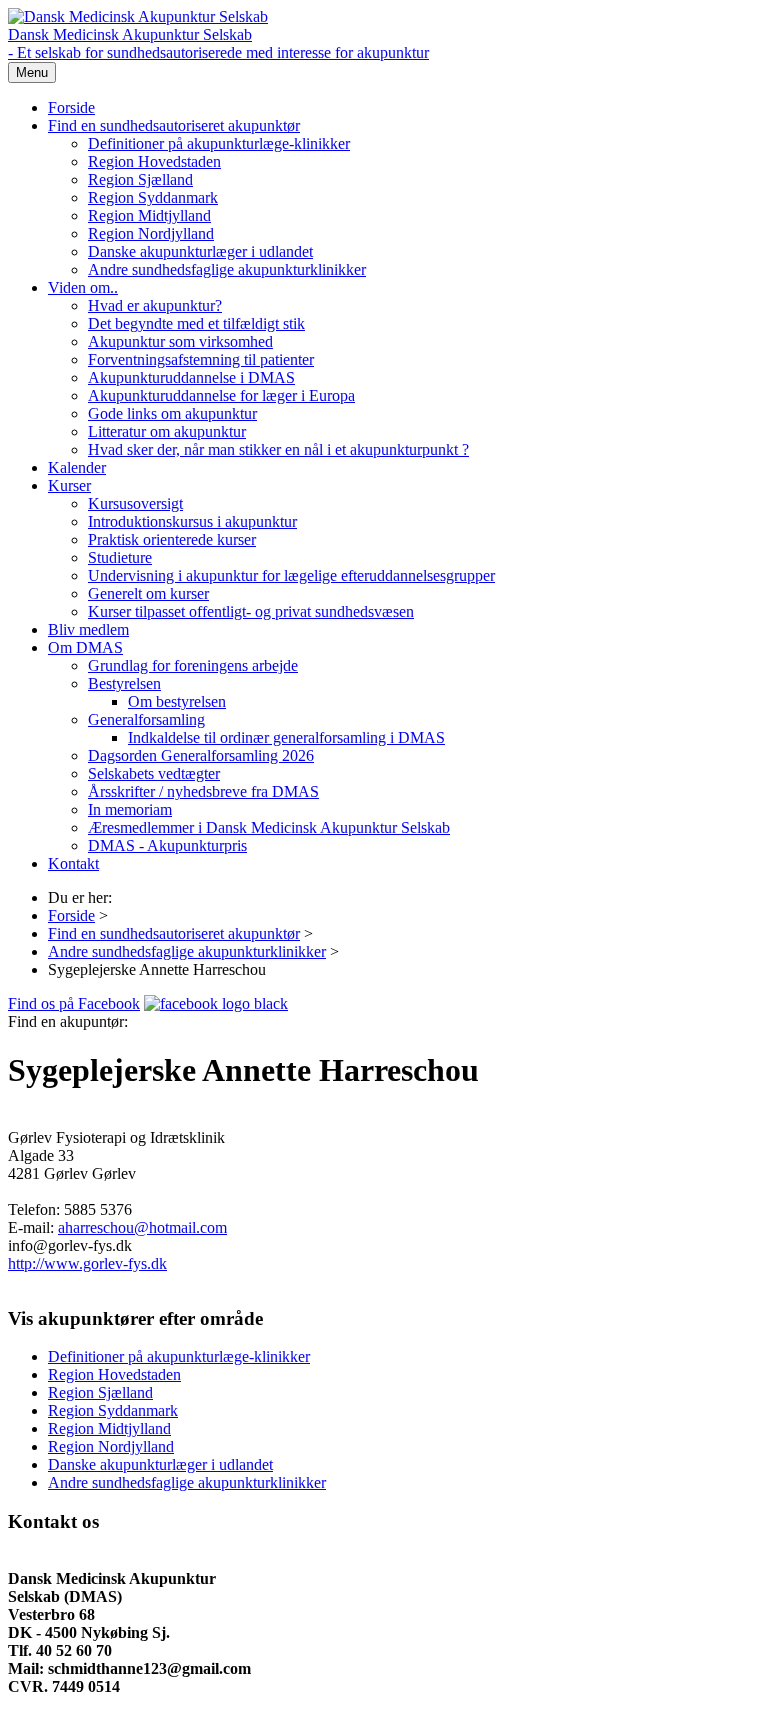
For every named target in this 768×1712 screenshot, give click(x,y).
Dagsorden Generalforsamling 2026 (201, 755)
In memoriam (130, 809)
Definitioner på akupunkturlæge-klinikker (219, 143)
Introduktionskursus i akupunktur (192, 521)
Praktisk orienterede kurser (172, 539)
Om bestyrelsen (177, 701)
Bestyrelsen (124, 683)
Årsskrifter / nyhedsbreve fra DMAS (203, 791)
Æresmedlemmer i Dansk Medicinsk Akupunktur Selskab (269, 827)
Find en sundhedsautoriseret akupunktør (174, 125)
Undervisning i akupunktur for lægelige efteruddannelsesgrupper (291, 575)
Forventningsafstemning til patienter (201, 359)
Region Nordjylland (151, 233)
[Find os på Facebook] (216, 1003)
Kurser (69, 485)
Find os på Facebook (74, 1003)
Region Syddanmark (153, 197)
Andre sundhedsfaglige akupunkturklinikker (227, 269)
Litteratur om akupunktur (167, 431)
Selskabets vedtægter (154, 773)
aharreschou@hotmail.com (142, 1227)
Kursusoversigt (135, 503)
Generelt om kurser (148, 593)
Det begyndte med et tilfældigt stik (196, 323)
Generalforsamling (146, 719)
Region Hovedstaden (154, 161)
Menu (32, 72)
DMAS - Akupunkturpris (167, 845)
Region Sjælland (140, 179)
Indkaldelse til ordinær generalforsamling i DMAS (286, 737)
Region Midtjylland (149, 215)
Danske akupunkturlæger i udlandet (200, 251)
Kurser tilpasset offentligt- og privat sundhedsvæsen (251, 611)
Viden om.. (83, 287)
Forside (71, 107)
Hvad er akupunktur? (155, 305)
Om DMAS (85, 647)
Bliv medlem (88, 629)
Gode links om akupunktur (172, 413)
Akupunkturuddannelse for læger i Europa (221, 395)
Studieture (120, 557)
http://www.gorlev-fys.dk (87, 1263)
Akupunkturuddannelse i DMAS (191, 377)
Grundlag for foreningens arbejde (193, 665)
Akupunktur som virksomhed (180, 341)
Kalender (77, 467)
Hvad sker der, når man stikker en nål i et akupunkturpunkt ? (278, 449)
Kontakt (73, 863)
